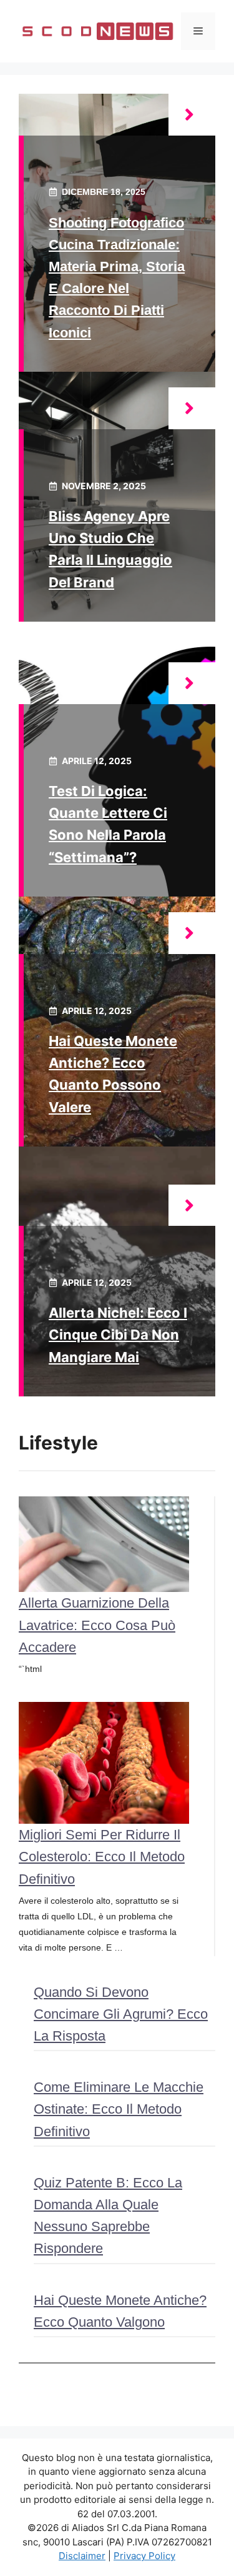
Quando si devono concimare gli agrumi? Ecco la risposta (121, 2014)
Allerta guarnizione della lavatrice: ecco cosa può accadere (97, 1625)
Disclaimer (82, 2556)
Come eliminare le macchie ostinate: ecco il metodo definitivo (119, 2109)
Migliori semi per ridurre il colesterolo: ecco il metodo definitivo (102, 1857)
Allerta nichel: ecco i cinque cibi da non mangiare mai (118, 1335)
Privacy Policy (144, 2556)
